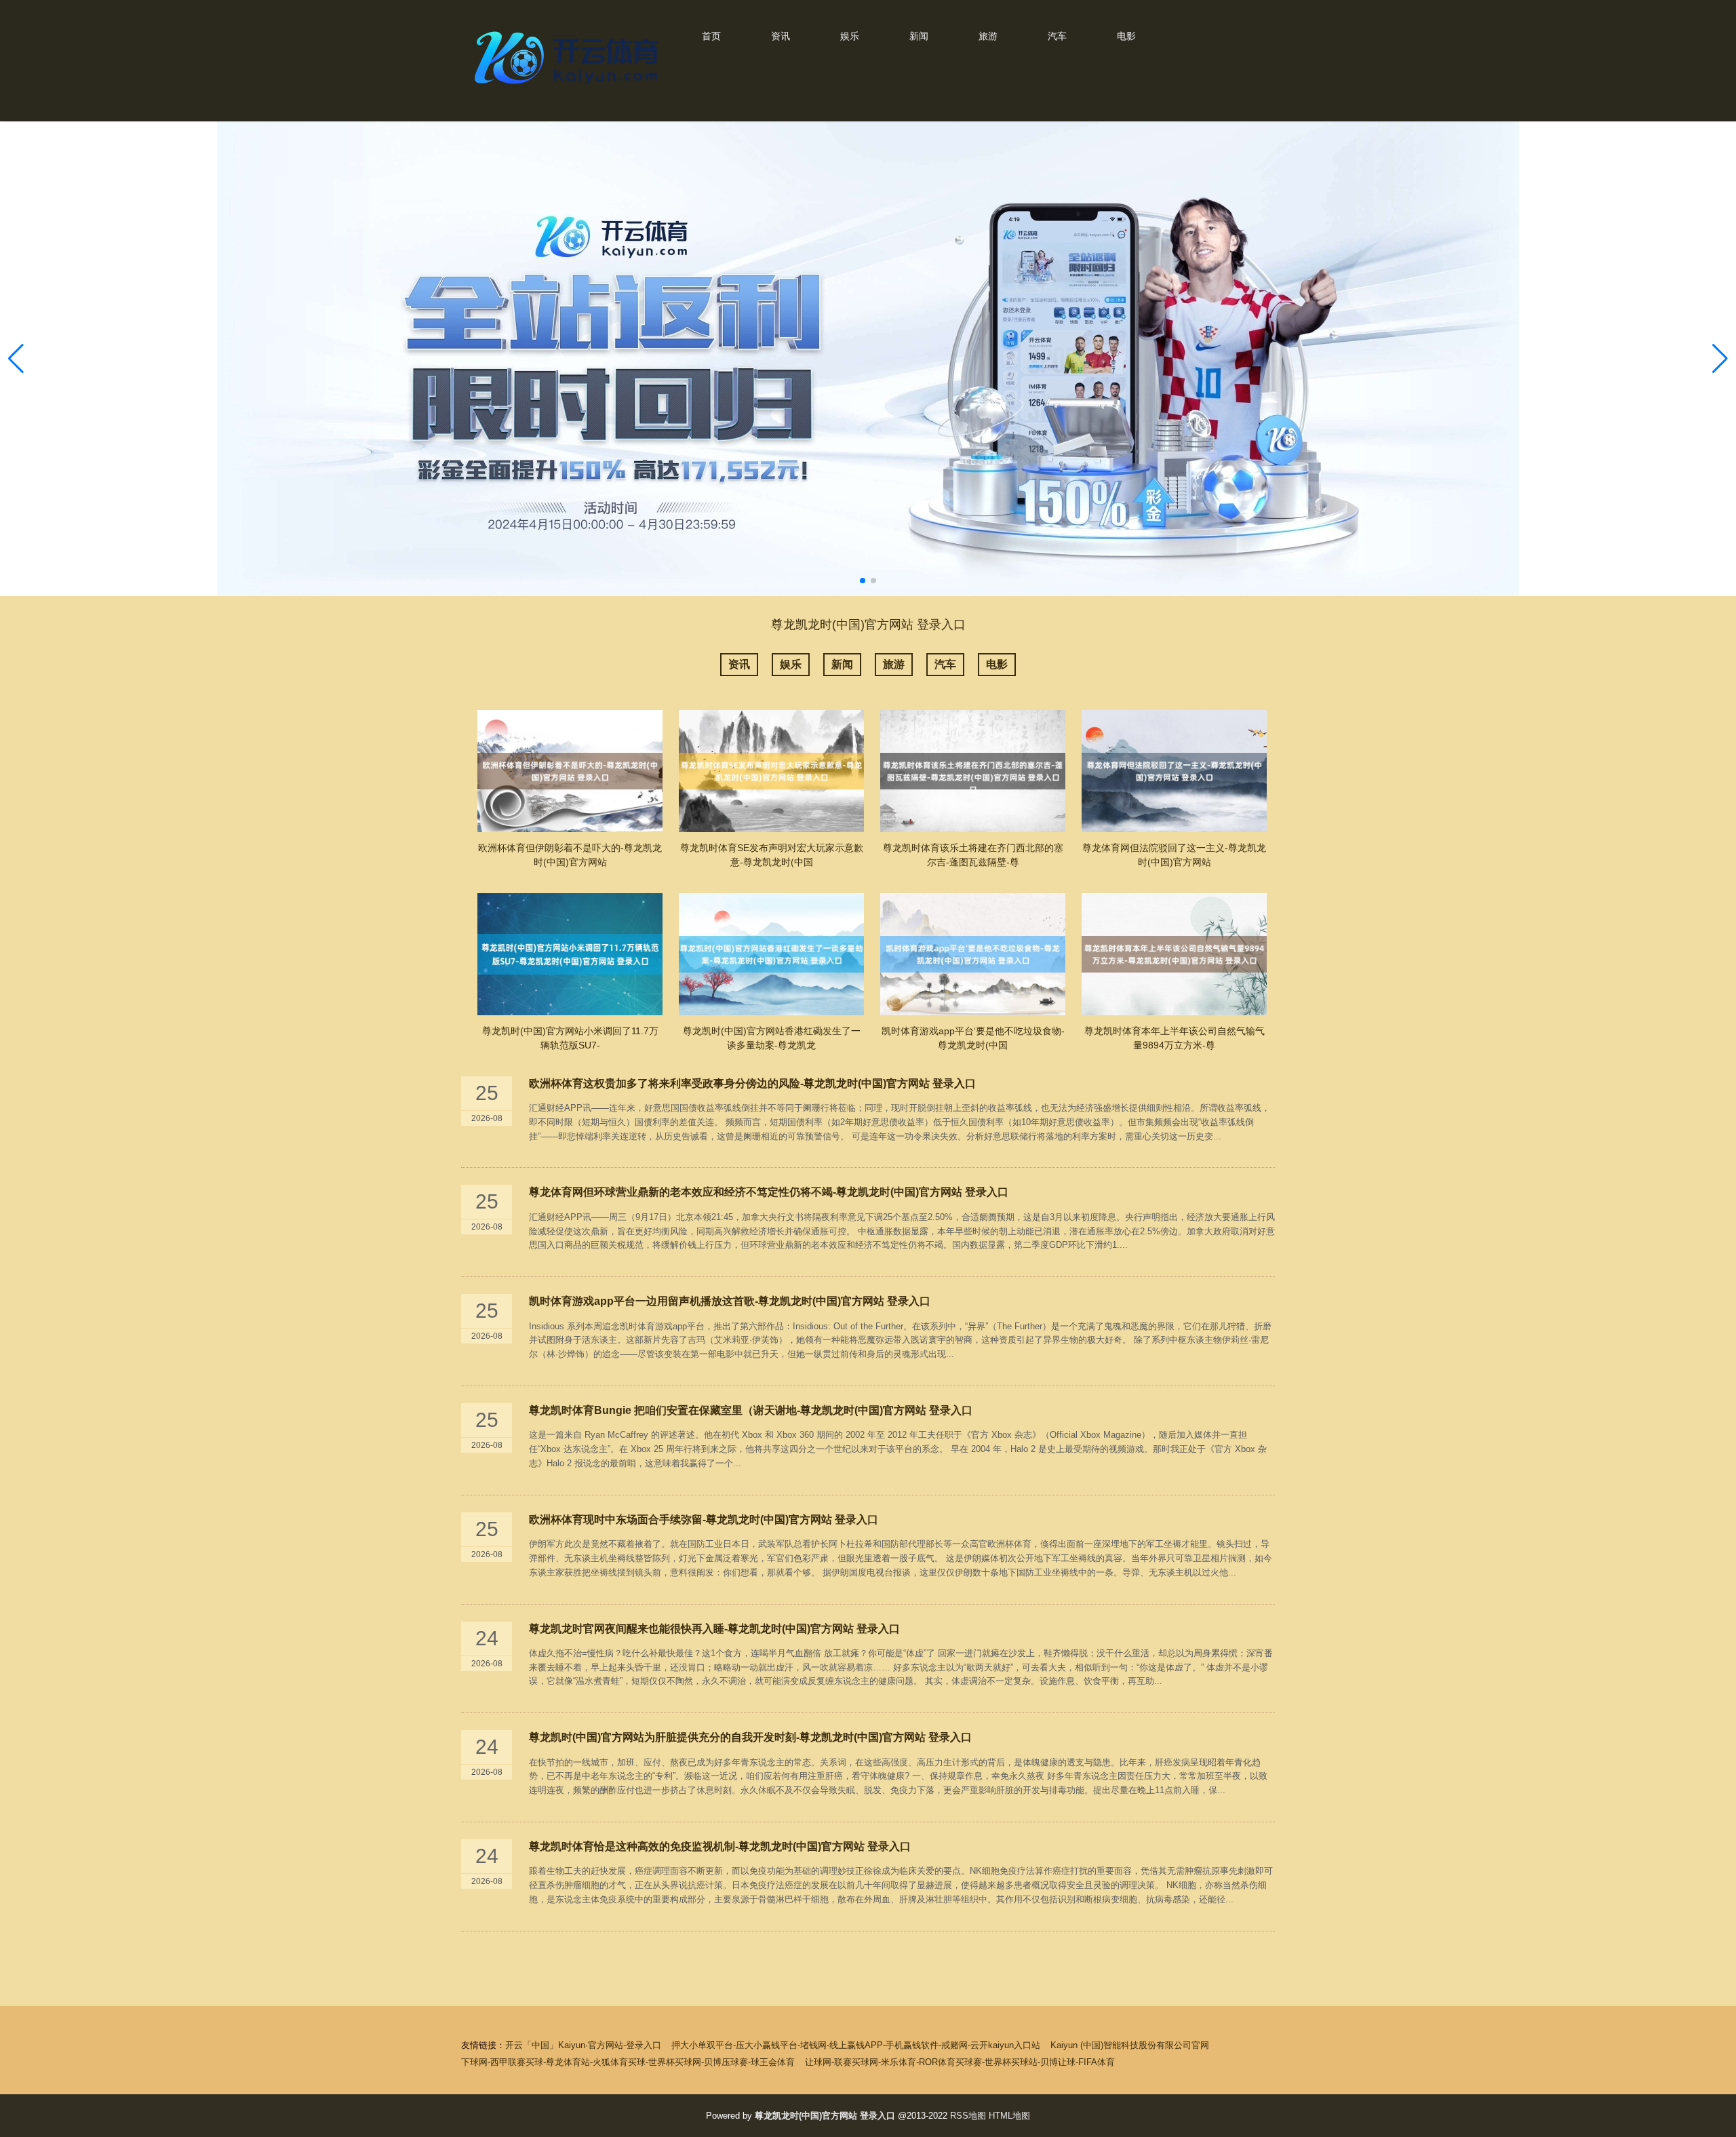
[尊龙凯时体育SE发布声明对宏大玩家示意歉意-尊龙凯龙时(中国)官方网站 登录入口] (771, 771)
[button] (1720, 359)
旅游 (988, 36)
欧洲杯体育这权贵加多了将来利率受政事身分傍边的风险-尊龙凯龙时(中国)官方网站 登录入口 (752, 1083)
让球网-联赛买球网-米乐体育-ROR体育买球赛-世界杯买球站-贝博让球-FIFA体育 (960, 2062)
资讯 (781, 36)
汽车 (1057, 36)
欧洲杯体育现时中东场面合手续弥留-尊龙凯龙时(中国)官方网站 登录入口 (704, 1520)
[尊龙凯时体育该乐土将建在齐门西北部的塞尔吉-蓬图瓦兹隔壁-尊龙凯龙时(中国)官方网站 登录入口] (973, 771)
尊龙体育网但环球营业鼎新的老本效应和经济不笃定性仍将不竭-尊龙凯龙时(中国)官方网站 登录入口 (769, 1192)
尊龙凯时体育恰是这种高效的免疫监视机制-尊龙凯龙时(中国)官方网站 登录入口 (720, 1846)
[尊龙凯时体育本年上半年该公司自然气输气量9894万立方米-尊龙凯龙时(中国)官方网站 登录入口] (1174, 954)
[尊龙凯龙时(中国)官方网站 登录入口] (570, 87)
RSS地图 (968, 2116)
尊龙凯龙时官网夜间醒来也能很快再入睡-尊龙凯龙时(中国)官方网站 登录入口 (714, 1629)
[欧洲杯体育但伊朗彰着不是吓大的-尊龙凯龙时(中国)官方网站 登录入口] (570, 771)
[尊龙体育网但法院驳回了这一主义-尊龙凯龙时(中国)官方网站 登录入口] (1174, 771)
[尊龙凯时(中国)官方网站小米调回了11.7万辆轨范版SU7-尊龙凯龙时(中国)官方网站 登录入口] (570, 954)
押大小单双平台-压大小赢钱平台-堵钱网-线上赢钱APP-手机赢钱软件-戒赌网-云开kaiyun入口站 (856, 2045)
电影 (1126, 36)
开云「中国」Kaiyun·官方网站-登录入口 (583, 2045)
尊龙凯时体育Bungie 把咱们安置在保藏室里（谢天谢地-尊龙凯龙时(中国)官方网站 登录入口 (751, 1410)
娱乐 (850, 36)
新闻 (919, 36)
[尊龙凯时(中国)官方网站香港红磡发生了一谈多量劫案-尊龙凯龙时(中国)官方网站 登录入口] (771, 954)
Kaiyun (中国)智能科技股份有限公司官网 (1130, 2045)
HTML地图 (1009, 2116)
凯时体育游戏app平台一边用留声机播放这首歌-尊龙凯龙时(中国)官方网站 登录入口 (730, 1301)
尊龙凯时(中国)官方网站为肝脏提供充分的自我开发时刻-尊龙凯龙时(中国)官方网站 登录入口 (750, 1737)
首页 (711, 36)
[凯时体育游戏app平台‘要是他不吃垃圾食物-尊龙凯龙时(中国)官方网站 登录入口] (973, 954)
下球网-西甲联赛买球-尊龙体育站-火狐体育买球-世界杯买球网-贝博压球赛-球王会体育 (628, 2062)
